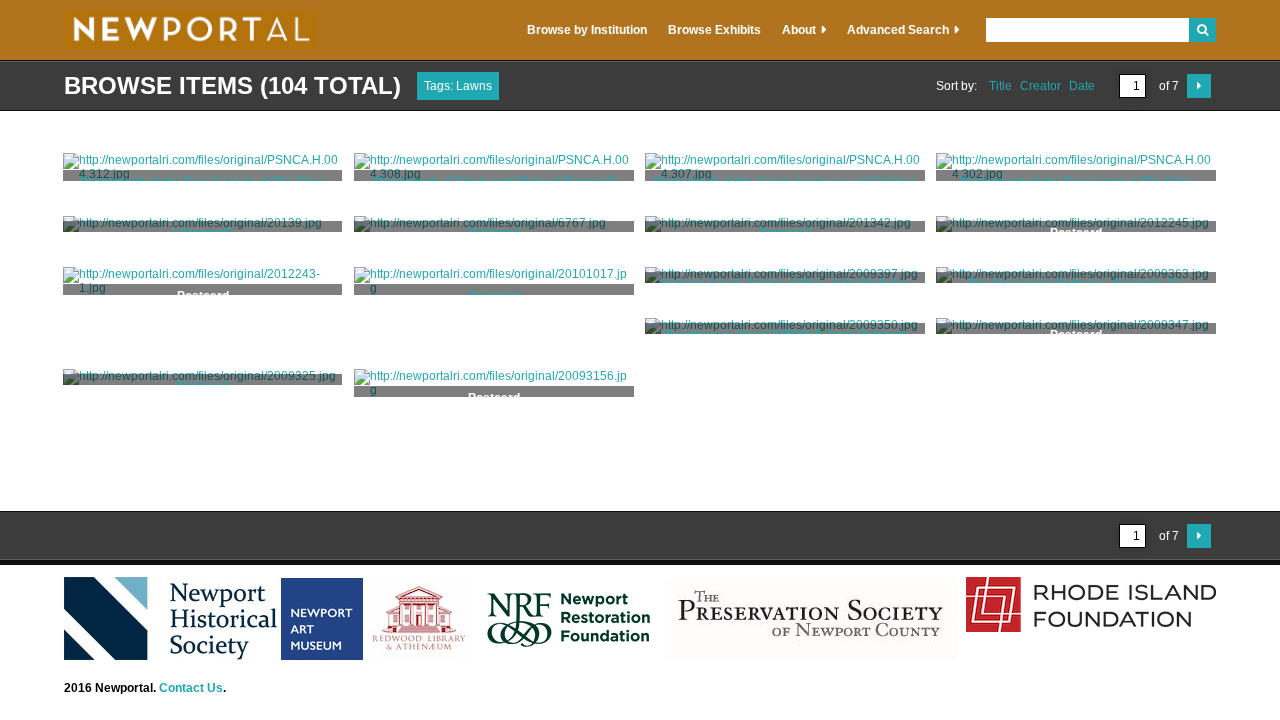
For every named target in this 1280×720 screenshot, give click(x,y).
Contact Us (191, 688)
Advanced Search (898, 30)
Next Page (1199, 86)
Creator (1040, 86)
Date (1082, 86)
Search (1202, 30)
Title (1000, 86)
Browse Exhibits (714, 30)
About (799, 30)
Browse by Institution (587, 30)
